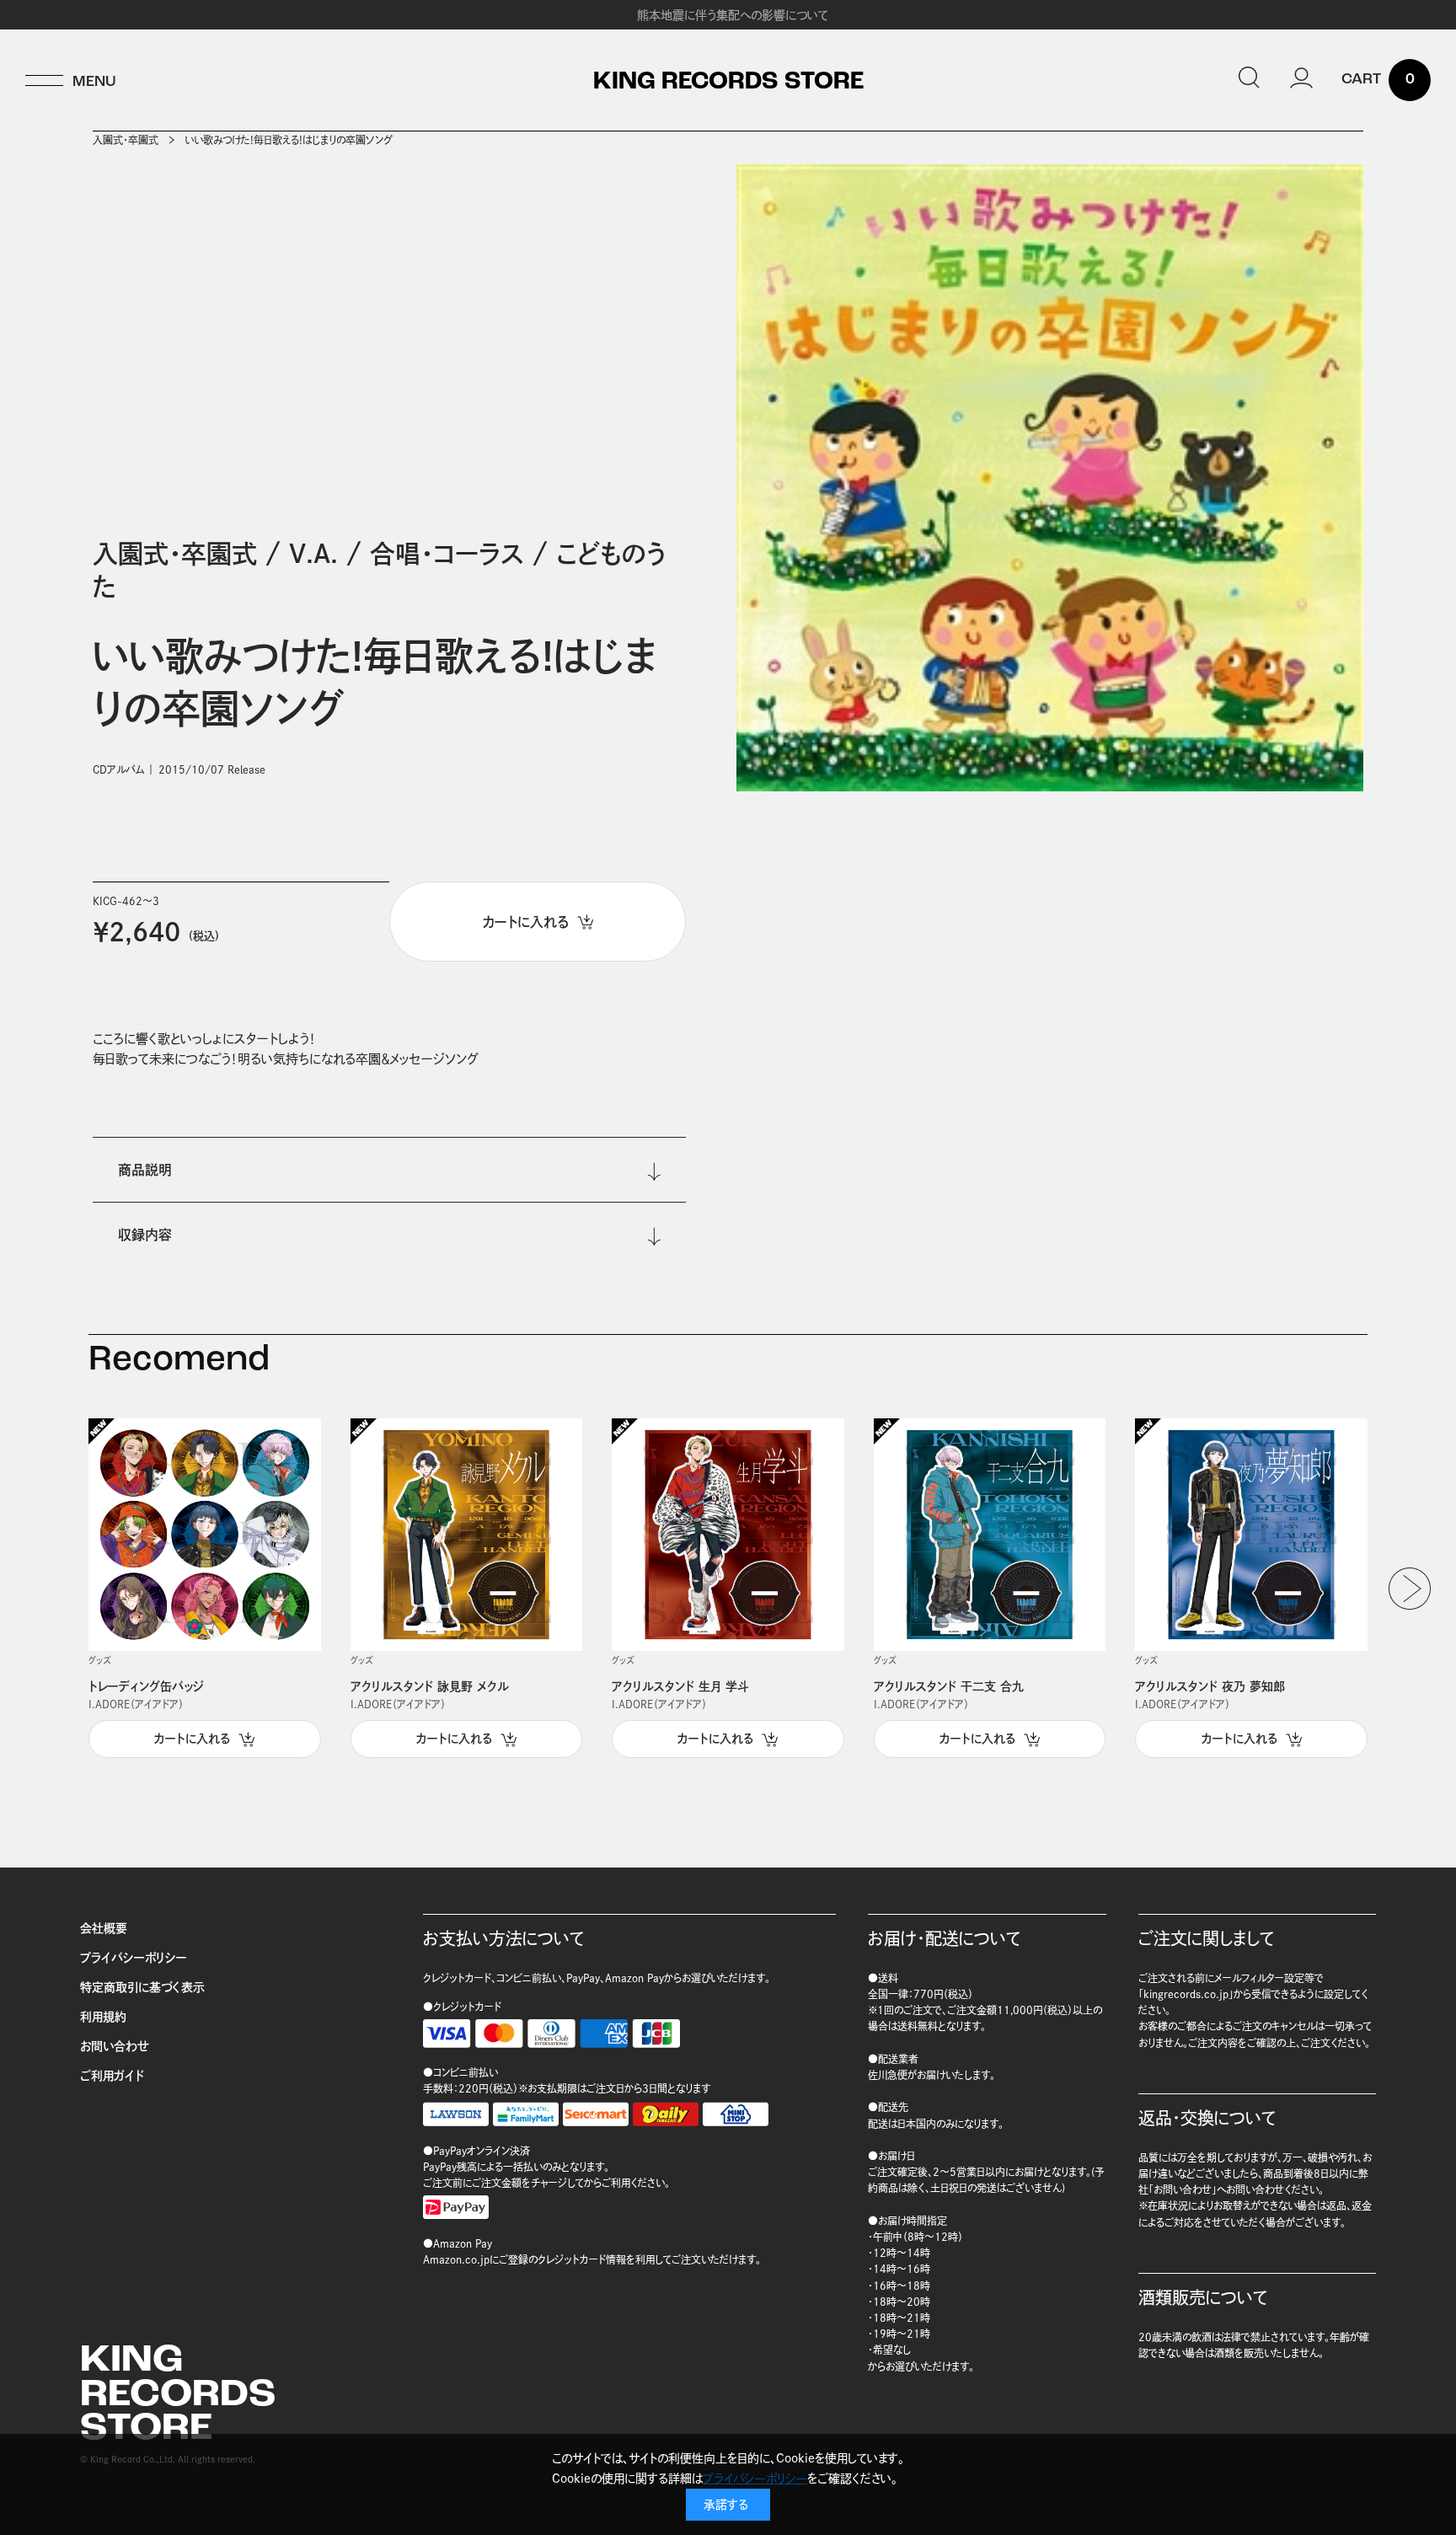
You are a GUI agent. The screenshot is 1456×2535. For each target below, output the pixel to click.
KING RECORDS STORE (728, 83)
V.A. (313, 554)
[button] (1410, 1589)
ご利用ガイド (112, 2076)
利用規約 (103, 2017)
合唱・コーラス (447, 554)
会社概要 (104, 1928)
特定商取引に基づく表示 (142, 1987)
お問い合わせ (115, 2046)
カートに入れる (192, 1739)
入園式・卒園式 (126, 140)
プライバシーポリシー (134, 1958)
